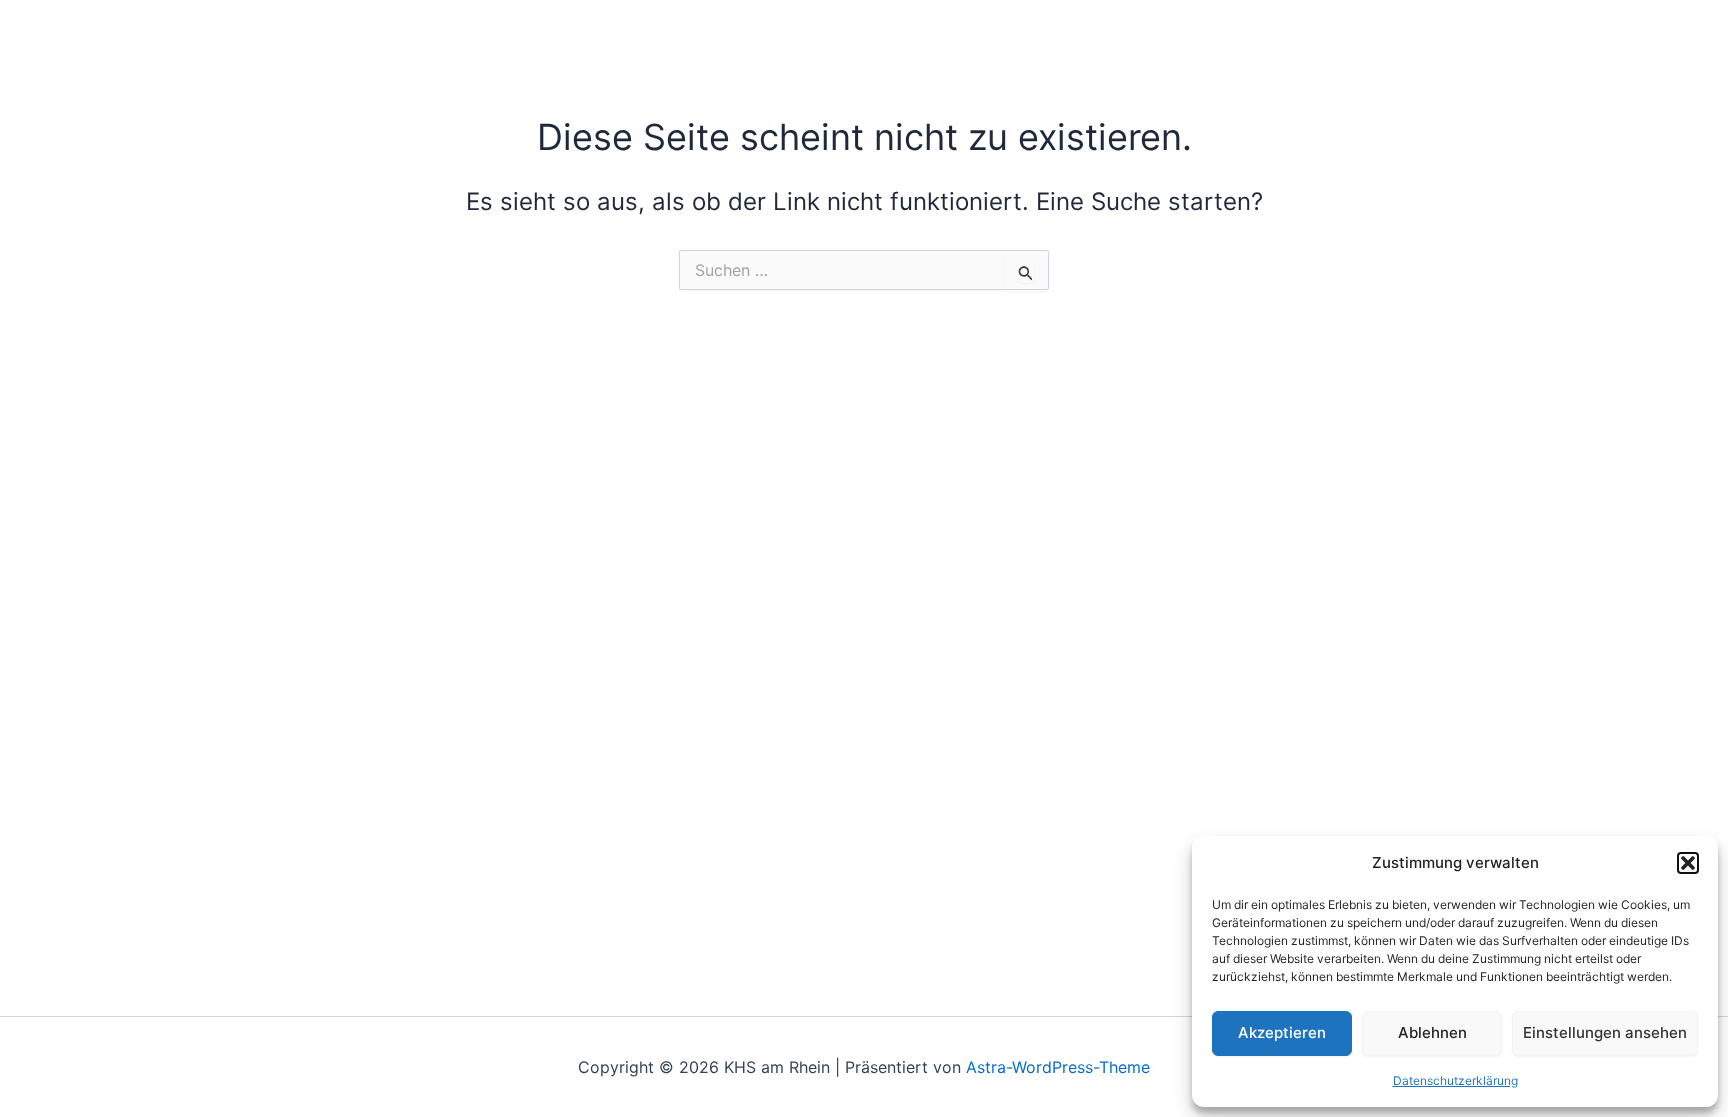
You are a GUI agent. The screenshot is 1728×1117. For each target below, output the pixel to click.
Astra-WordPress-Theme (1058, 1067)
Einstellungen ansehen (1605, 1032)
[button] (1688, 863)
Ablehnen (1432, 1032)
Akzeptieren (1282, 1032)
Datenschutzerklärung (1455, 1080)
